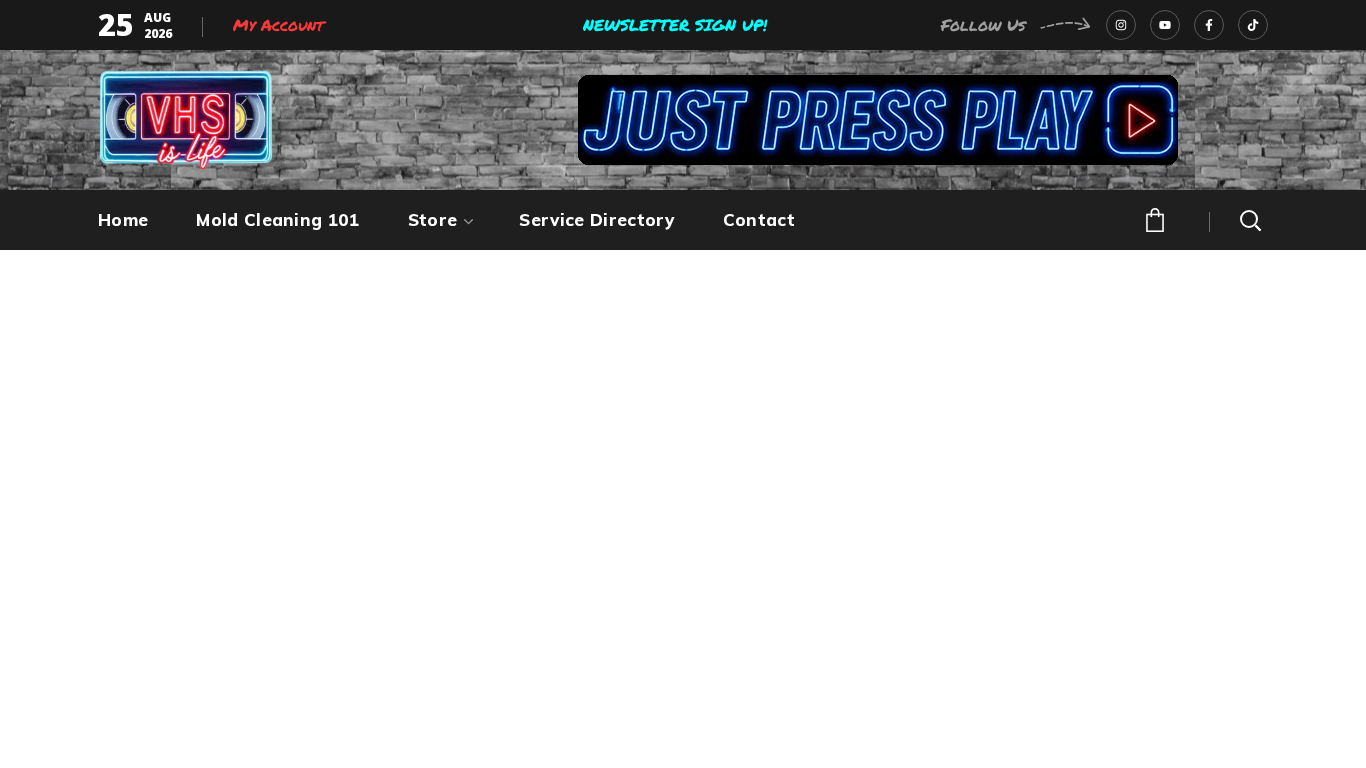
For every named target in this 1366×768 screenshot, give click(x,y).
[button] (1153, 218)
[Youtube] (1165, 25)
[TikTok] (1253, 25)
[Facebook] (1209, 25)
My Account (278, 24)
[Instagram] (1121, 25)
